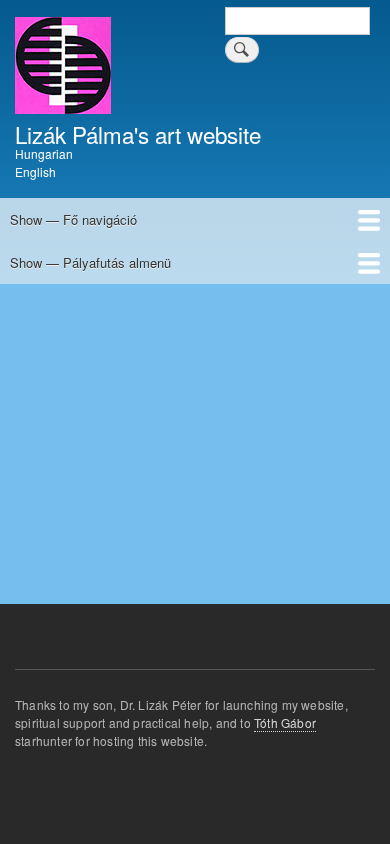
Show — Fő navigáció (73, 219)
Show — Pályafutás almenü (90, 262)
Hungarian (44, 153)
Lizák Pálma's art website (138, 134)
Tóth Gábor (285, 722)
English (35, 171)
